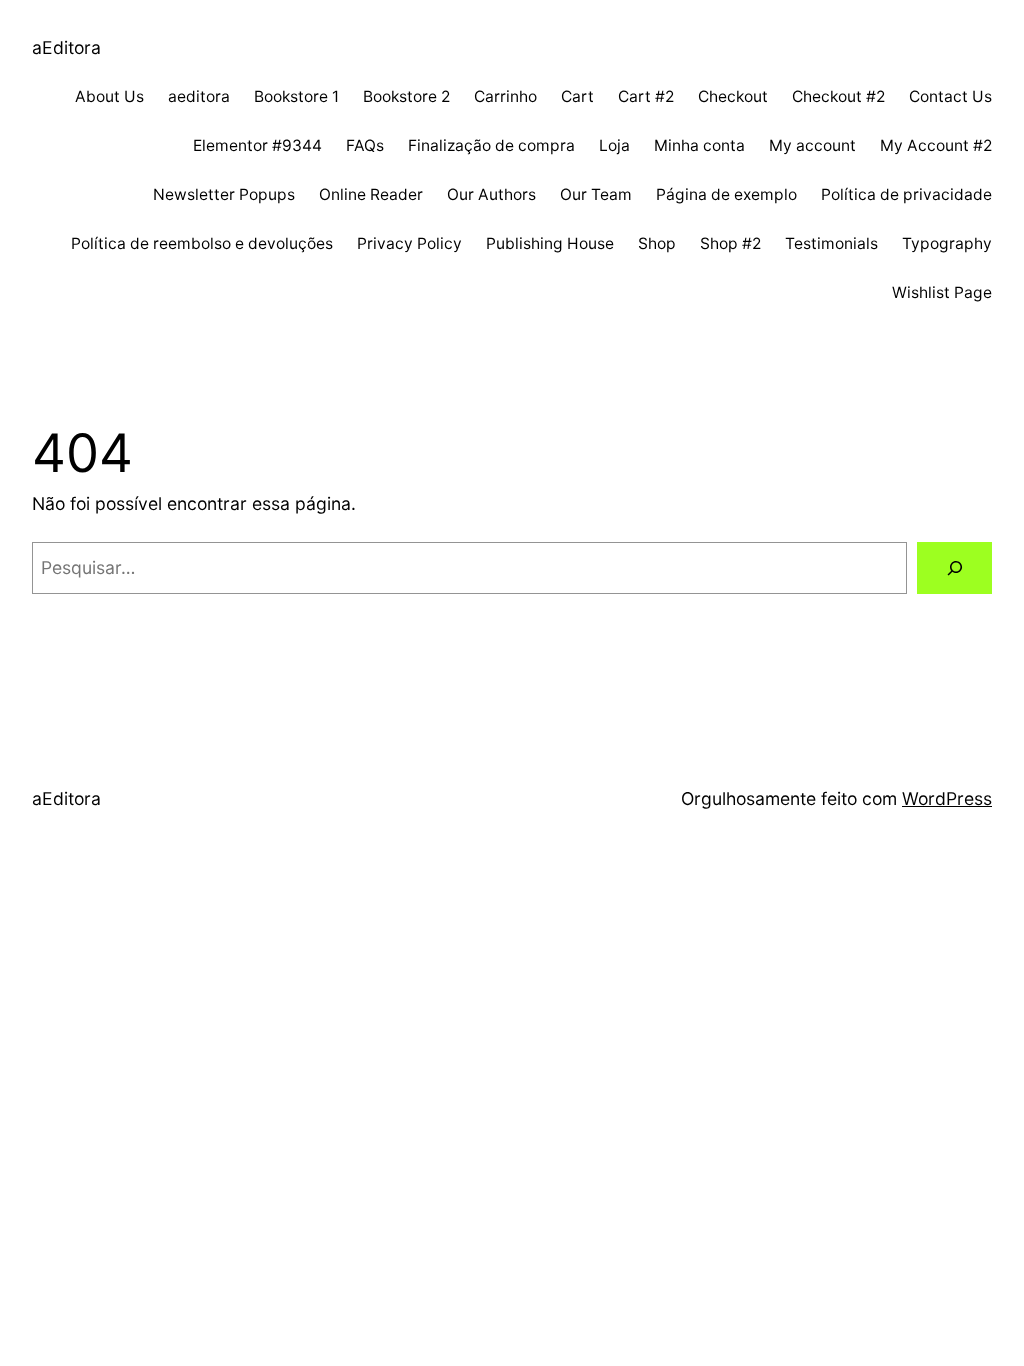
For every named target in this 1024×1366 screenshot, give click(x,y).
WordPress (947, 798)
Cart (577, 96)
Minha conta (699, 145)
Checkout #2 (838, 96)
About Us (109, 96)
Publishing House (550, 243)
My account (812, 145)
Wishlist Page (942, 292)
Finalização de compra (491, 145)
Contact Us (950, 96)
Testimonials (831, 243)
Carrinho (505, 96)
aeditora (199, 96)
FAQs (365, 145)
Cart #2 (646, 96)
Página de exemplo (726, 194)
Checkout (733, 96)
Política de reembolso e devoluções (202, 243)
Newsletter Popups (224, 194)
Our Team (596, 194)
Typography (947, 243)
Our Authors (491, 194)
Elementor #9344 (257, 145)
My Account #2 (936, 145)
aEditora (66, 47)
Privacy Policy (409, 243)
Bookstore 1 (296, 96)
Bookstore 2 (406, 96)
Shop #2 (730, 243)
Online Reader (371, 194)
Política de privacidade (906, 194)
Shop (657, 243)
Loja (614, 145)
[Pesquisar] (954, 567)
